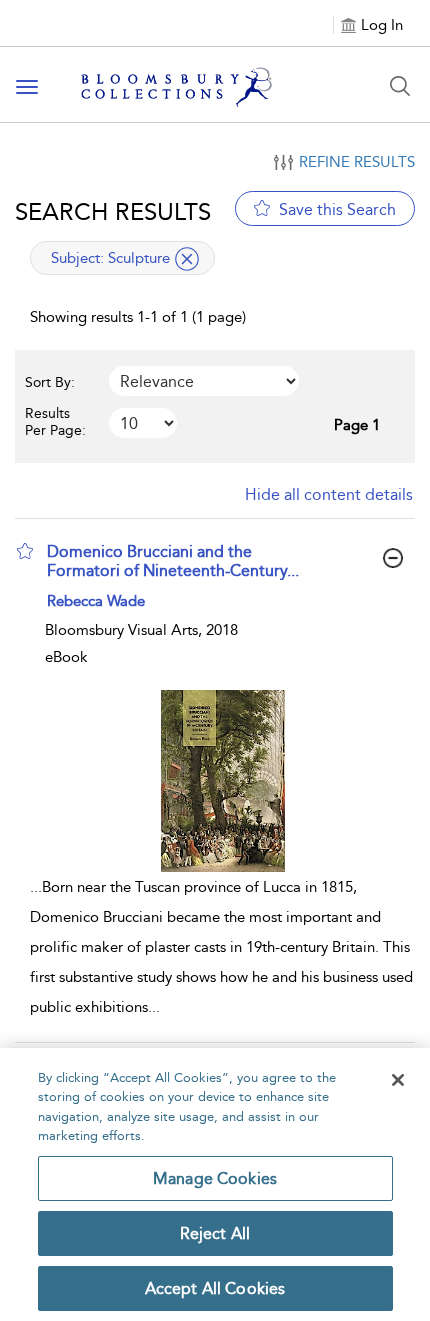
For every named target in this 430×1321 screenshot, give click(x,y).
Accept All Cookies (215, 1288)
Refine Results (357, 162)
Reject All (215, 1233)
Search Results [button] (113, 211)
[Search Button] (400, 86)
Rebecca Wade (96, 601)
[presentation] (222, 780)
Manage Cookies (215, 1178)
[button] (25, 551)
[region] (215, 1184)
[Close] (398, 1080)
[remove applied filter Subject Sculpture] (187, 259)
